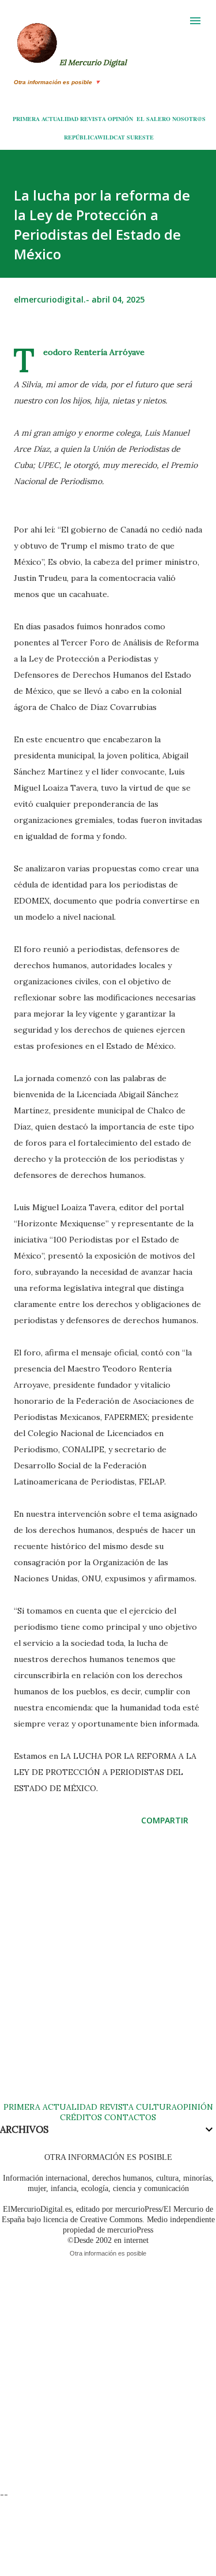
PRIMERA (26, 119)
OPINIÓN (120, 119)
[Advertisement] (108, 1975)
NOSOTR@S (189, 119)
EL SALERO (154, 119)
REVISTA (93, 119)
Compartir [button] (165, 1820)
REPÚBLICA (81, 137)
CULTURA (156, 2107)
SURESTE (140, 137)
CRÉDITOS (81, 2117)
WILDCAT (111, 137)
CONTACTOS (129, 2117)
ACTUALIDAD (60, 119)
